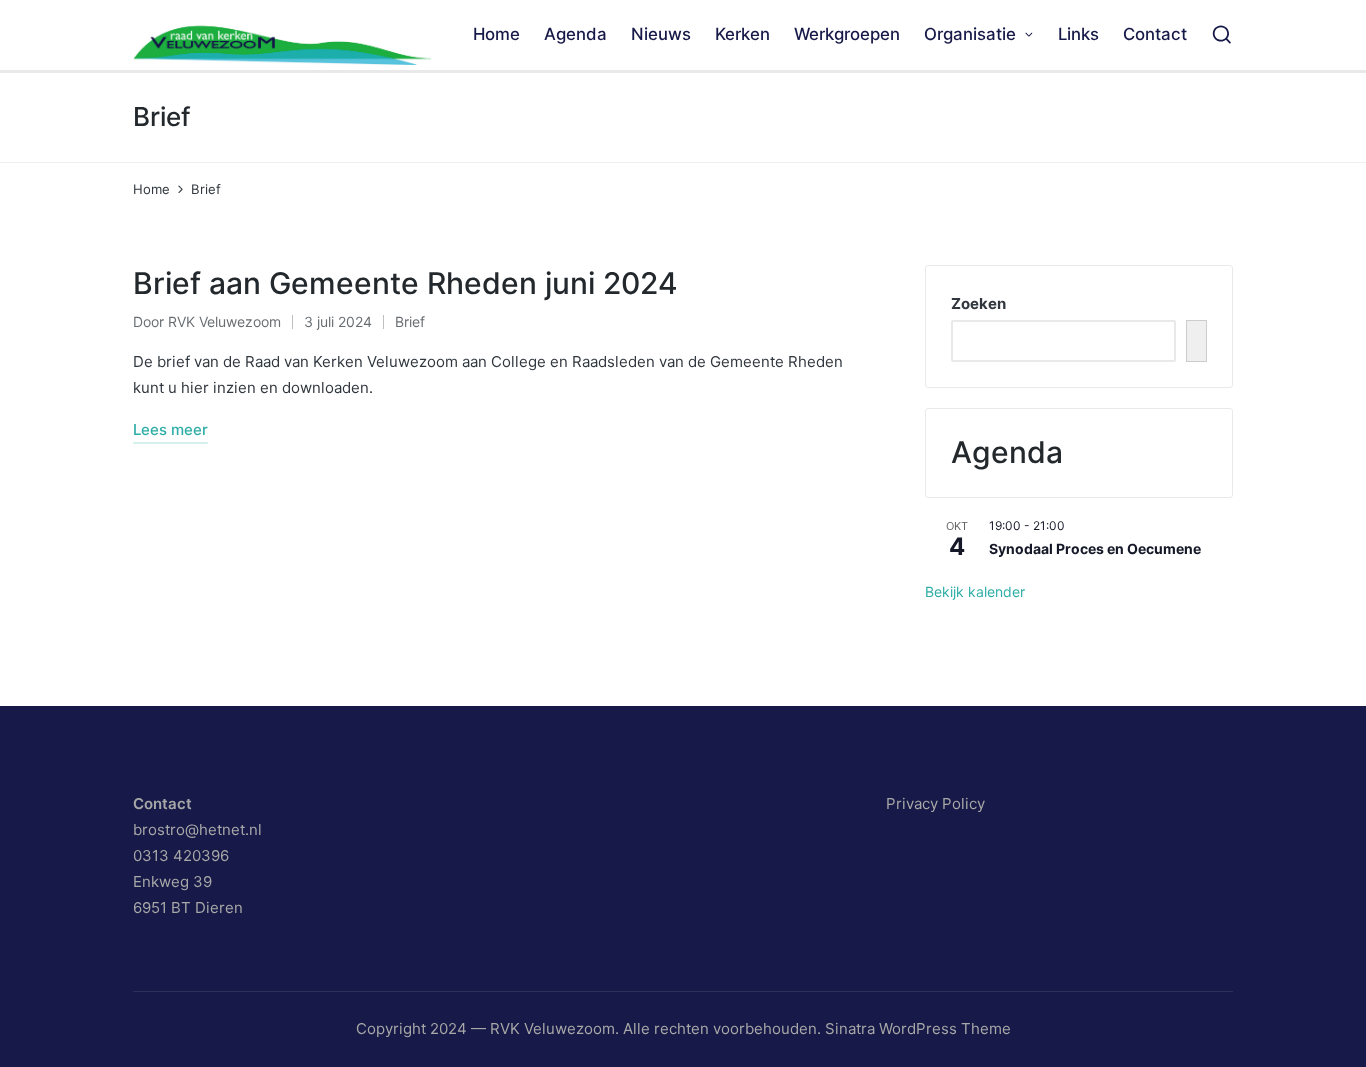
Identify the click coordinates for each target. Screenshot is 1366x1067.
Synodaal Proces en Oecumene (1095, 548)
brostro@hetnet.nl (197, 829)
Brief (410, 321)
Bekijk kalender (975, 591)
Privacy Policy (935, 803)
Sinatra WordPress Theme (918, 1028)
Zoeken (978, 303)
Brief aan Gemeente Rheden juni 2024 (405, 283)
